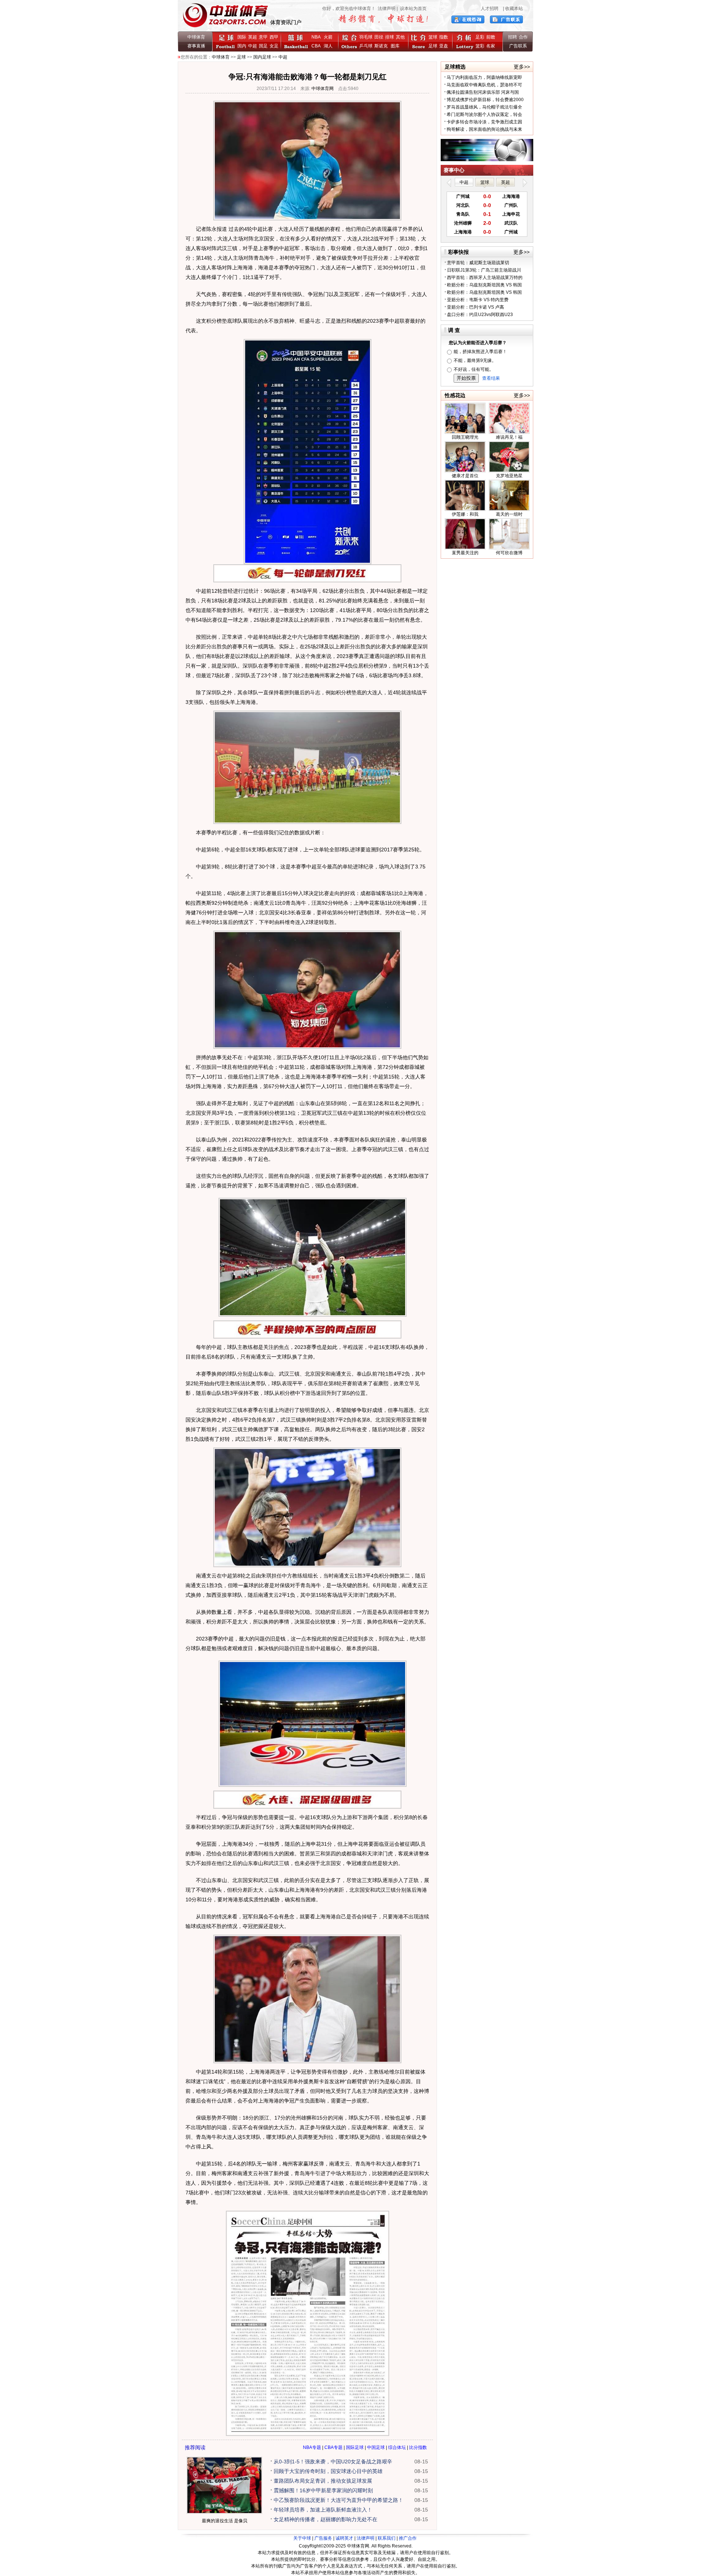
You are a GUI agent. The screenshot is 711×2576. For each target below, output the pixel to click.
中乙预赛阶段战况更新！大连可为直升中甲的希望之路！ (338, 2500)
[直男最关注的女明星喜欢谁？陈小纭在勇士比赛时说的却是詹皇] (465, 548)
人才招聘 (490, 9)
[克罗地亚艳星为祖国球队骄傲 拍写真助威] (509, 471)
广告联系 (518, 46)
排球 (390, 37)
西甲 (274, 37)
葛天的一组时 (509, 514)
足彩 (480, 37)
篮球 (433, 37)
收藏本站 (514, 9)
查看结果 (491, 378)
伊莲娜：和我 (465, 514)
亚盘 (444, 46)
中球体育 (196, 37)
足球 (433, 46)
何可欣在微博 (509, 553)
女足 (274, 46)
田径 (379, 37)
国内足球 (262, 57)
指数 (444, 37)
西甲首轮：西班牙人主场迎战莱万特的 (485, 277)
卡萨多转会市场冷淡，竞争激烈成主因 (484, 122)
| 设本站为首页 (411, 9)
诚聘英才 (344, 2538)
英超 (253, 37)
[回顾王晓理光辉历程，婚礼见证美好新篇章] (465, 432)
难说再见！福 (509, 437)
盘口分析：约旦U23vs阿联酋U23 (480, 315)
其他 (400, 37)
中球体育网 (323, 89)
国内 (242, 46)
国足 (263, 46)
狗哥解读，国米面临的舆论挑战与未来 (484, 129)
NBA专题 (312, 2447)
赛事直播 (196, 46)
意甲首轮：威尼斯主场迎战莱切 (478, 263)
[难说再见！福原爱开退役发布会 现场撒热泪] (509, 432)
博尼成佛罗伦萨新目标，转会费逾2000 (485, 100)
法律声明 (387, 9)
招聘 (513, 37)
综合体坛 (397, 2447)
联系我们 (387, 2538)
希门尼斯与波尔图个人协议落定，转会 (484, 114)
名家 (491, 46)
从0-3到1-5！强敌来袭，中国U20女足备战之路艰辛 (333, 2462)
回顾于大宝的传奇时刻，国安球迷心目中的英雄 (328, 2471)
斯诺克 (382, 46)
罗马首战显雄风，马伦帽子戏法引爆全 (484, 107)
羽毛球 (366, 37)
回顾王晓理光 (465, 437)
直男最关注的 (465, 553)
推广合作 (408, 2538)
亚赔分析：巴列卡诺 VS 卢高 (475, 307)
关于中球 (302, 2538)
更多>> (522, 67)
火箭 (328, 37)
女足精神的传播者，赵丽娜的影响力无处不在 (326, 2519)
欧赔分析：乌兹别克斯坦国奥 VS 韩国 (484, 285)
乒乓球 (366, 46)
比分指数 (418, 2447)
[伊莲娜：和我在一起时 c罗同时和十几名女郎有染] (465, 509)
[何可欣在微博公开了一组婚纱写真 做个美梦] (509, 548)
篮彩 (480, 46)
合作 (523, 37)
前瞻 (491, 37)
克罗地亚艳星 (509, 476)
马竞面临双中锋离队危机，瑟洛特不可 (484, 85)
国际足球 (355, 2447)
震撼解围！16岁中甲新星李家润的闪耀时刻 (323, 2490)
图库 (395, 46)
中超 (253, 46)
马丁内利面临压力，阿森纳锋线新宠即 (484, 77)
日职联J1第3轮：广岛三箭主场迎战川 (484, 270)
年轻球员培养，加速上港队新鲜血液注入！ (323, 2510)
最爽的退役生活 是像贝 (225, 2521)
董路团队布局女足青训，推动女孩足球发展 (323, 2481)
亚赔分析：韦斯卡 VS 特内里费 (478, 300)
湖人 (328, 46)
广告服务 (323, 2538)
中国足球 (376, 2447)
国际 (242, 37)
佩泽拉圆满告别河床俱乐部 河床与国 (483, 92)
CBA (317, 46)
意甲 (263, 37)
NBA (316, 37)
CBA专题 (333, 2447)
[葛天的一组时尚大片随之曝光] (509, 509)
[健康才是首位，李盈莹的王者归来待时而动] (465, 471)
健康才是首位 (465, 476)
